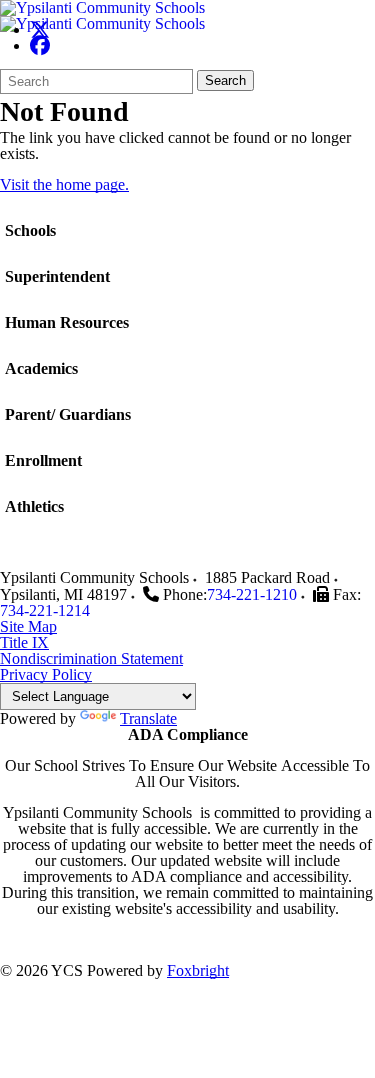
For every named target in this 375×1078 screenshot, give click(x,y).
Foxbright (198, 970)
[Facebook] (40, 45)
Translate (148, 718)
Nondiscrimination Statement (91, 658)
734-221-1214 (45, 610)
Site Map (28, 626)
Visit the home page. (64, 184)
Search (225, 80)
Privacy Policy (46, 674)
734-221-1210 (252, 594)
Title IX (24, 642)
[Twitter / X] (40, 29)
